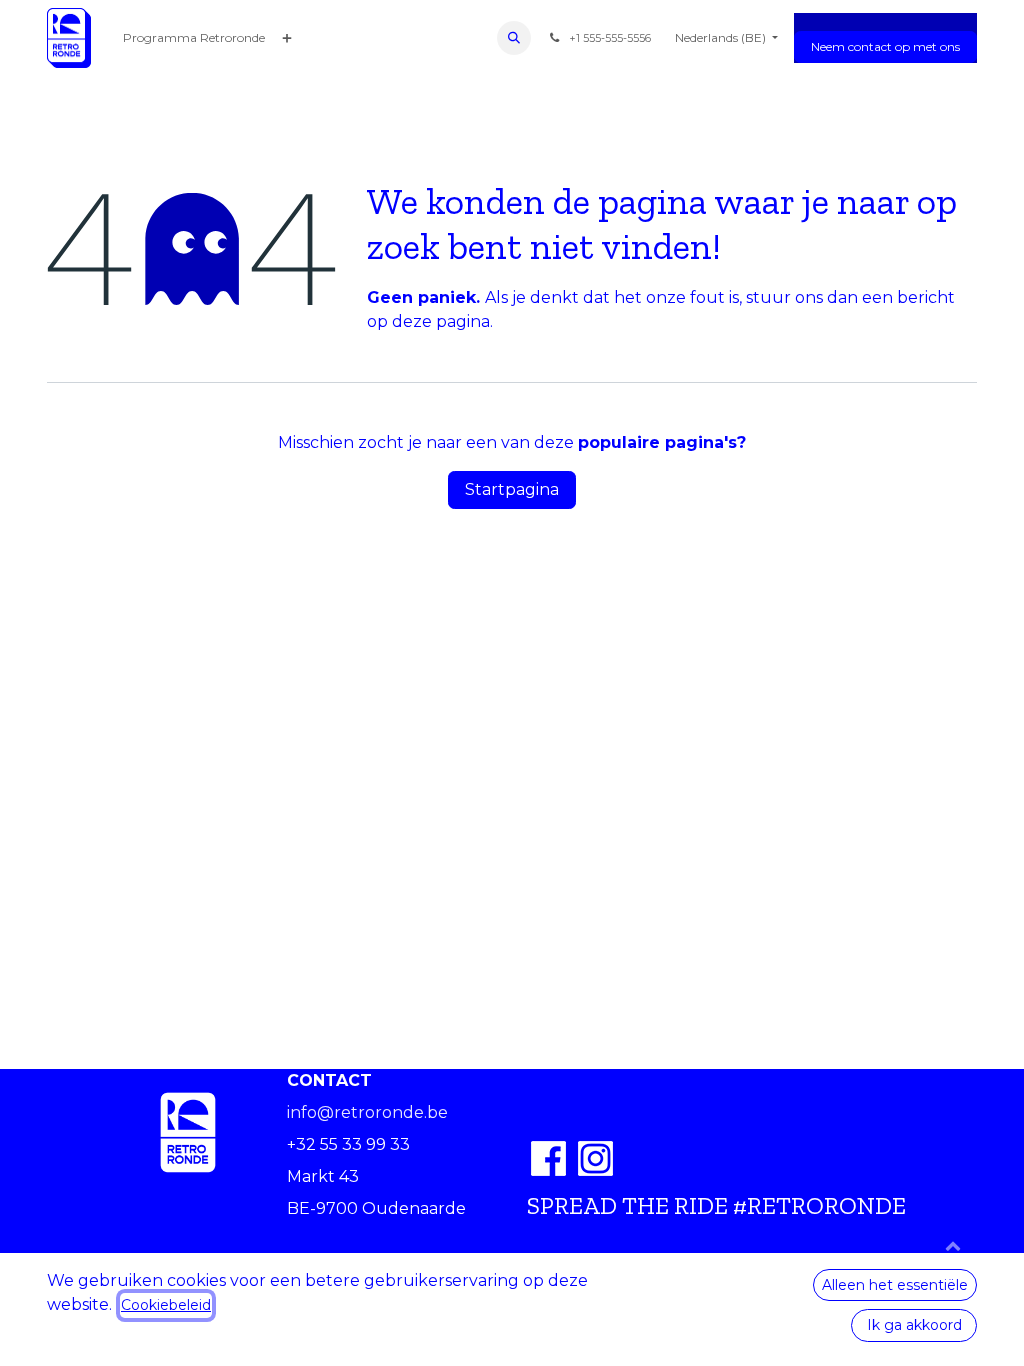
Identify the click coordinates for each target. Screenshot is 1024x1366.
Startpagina (512, 489)
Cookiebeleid (166, 1305)
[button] (514, 38)
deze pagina (441, 321)
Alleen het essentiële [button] (895, 1285)
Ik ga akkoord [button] (914, 1325)
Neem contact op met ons (885, 46)
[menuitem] (194, 38)
